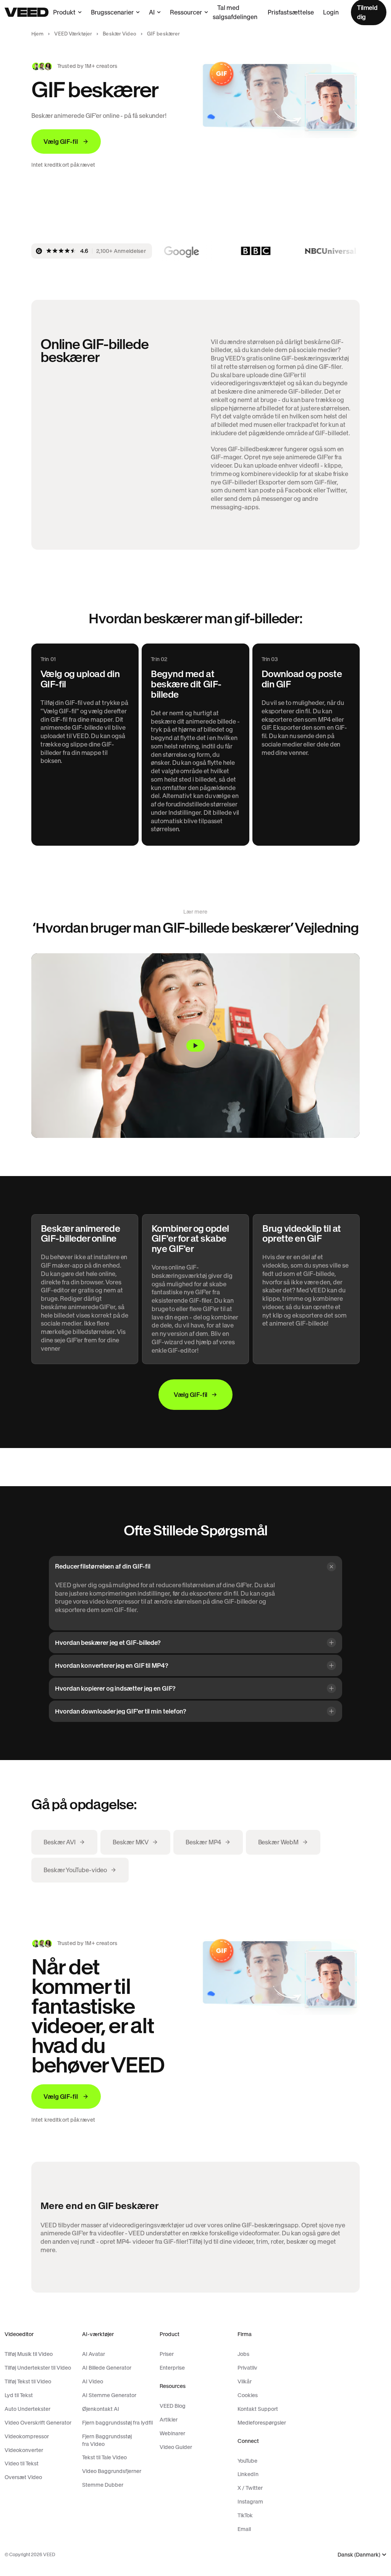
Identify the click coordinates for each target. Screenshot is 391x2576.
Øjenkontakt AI (101, 2409)
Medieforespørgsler (262, 2423)
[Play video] (195, 1046)
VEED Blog (173, 2406)
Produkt (64, 12)
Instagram (250, 2502)
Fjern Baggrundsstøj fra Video (107, 2440)
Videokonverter (24, 2450)
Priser (167, 2354)
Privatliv (247, 2368)
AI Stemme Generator (109, 2395)
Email (244, 2529)
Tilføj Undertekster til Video (38, 2368)
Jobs (243, 2354)
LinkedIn (248, 2474)
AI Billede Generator (107, 2368)
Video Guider (176, 2447)
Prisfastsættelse (291, 12)
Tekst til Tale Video (104, 2457)
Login (331, 12)
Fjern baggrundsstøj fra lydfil (117, 2423)
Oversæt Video (23, 2477)
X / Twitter (250, 2488)
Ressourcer (186, 12)
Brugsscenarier (112, 12)
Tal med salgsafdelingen (235, 12)
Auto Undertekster (27, 2409)
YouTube (247, 2461)
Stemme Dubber (103, 2485)
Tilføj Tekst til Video (28, 2381)
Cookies (248, 2395)
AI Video (93, 2381)
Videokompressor (27, 2436)
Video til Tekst (22, 2463)
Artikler (169, 2420)
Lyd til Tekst (19, 2395)
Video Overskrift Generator (38, 2423)
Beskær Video (120, 34)
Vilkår (245, 2381)
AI (152, 12)
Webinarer (172, 2433)
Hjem (38, 34)
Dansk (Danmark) (359, 2555)
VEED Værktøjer (73, 34)
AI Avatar (94, 2354)
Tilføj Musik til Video (29, 2354)
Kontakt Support (258, 2409)
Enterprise (172, 2368)
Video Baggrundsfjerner (112, 2471)
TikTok (245, 2515)
